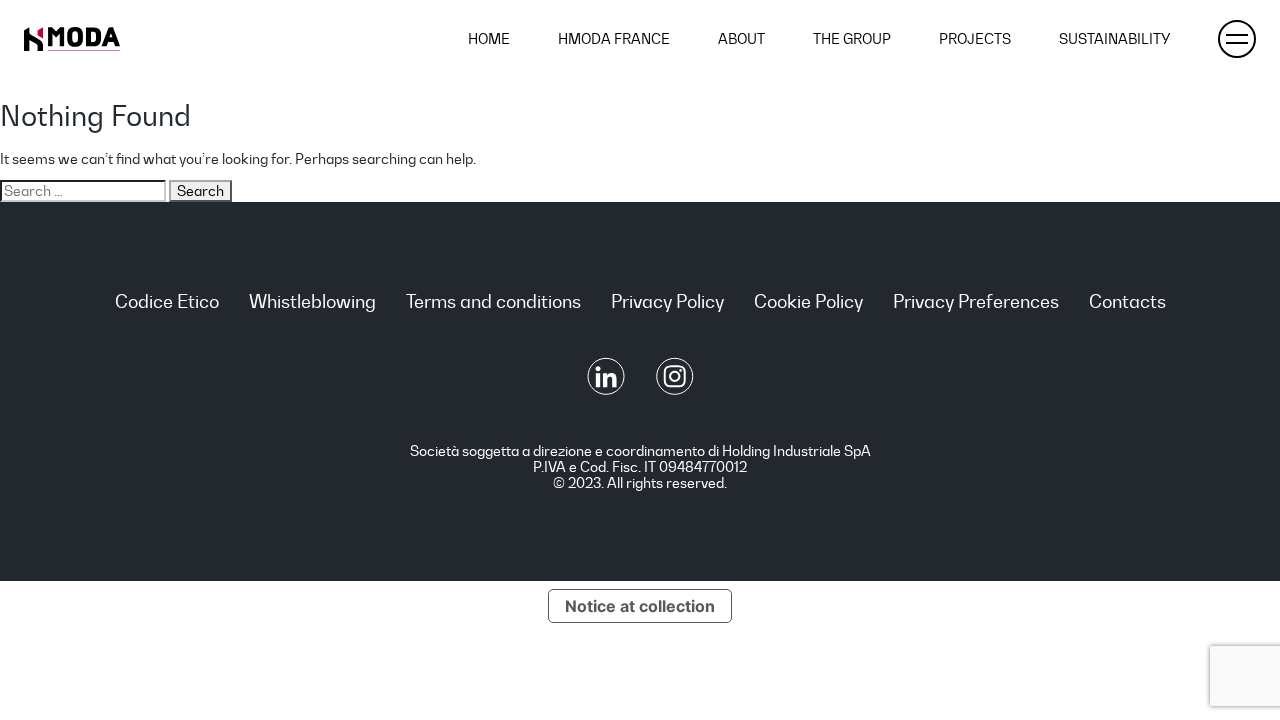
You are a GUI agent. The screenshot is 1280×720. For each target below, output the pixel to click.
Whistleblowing (312, 301)
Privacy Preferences (976, 301)
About (741, 39)
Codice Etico (167, 301)
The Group (852, 39)
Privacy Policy (667, 301)
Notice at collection (640, 606)
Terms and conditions (493, 301)
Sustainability (1114, 39)
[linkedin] (607, 390)
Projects (975, 39)
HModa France (614, 39)
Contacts (1127, 301)
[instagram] (675, 390)
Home (489, 39)
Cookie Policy (808, 301)
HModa (72, 39)
